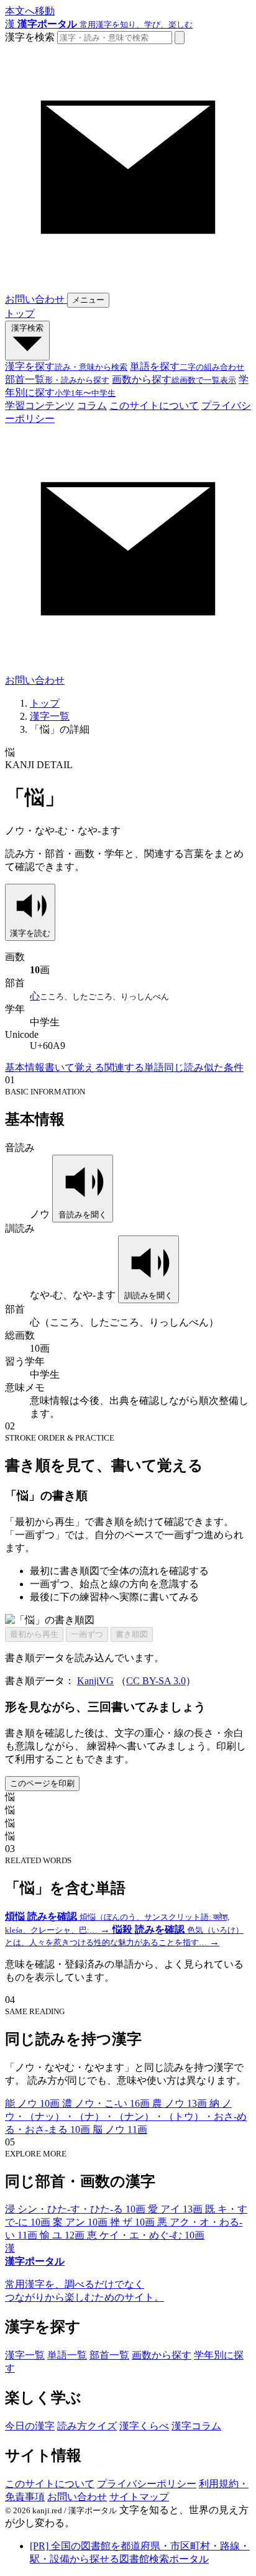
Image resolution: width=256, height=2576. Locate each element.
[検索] (180, 38)
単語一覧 (67, 2355)
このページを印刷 (42, 1783)
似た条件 (224, 1067)
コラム (92, 406)
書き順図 (132, 1634)
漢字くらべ (144, 2426)
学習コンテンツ (40, 406)
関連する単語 (134, 1067)
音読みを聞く (83, 1215)
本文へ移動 (30, 11)
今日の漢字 (30, 2426)
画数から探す (162, 2355)
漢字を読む (30, 933)
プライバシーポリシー (147, 2484)
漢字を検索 (30, 37)
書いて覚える (75, 1067)
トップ (20, 314)
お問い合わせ (77, 2497)
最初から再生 (34, 1634)
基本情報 (25, 1067)
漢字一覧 (50, 716)
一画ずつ (87, 1634)
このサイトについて (154, 406)
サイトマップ (139, 2497)
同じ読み (184, 1067)
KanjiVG (95, 1681)
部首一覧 (109, 2355)
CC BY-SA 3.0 (156, 1681)
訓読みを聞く (149, 1295)
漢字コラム (196, 2426)
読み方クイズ (87, 2426)
